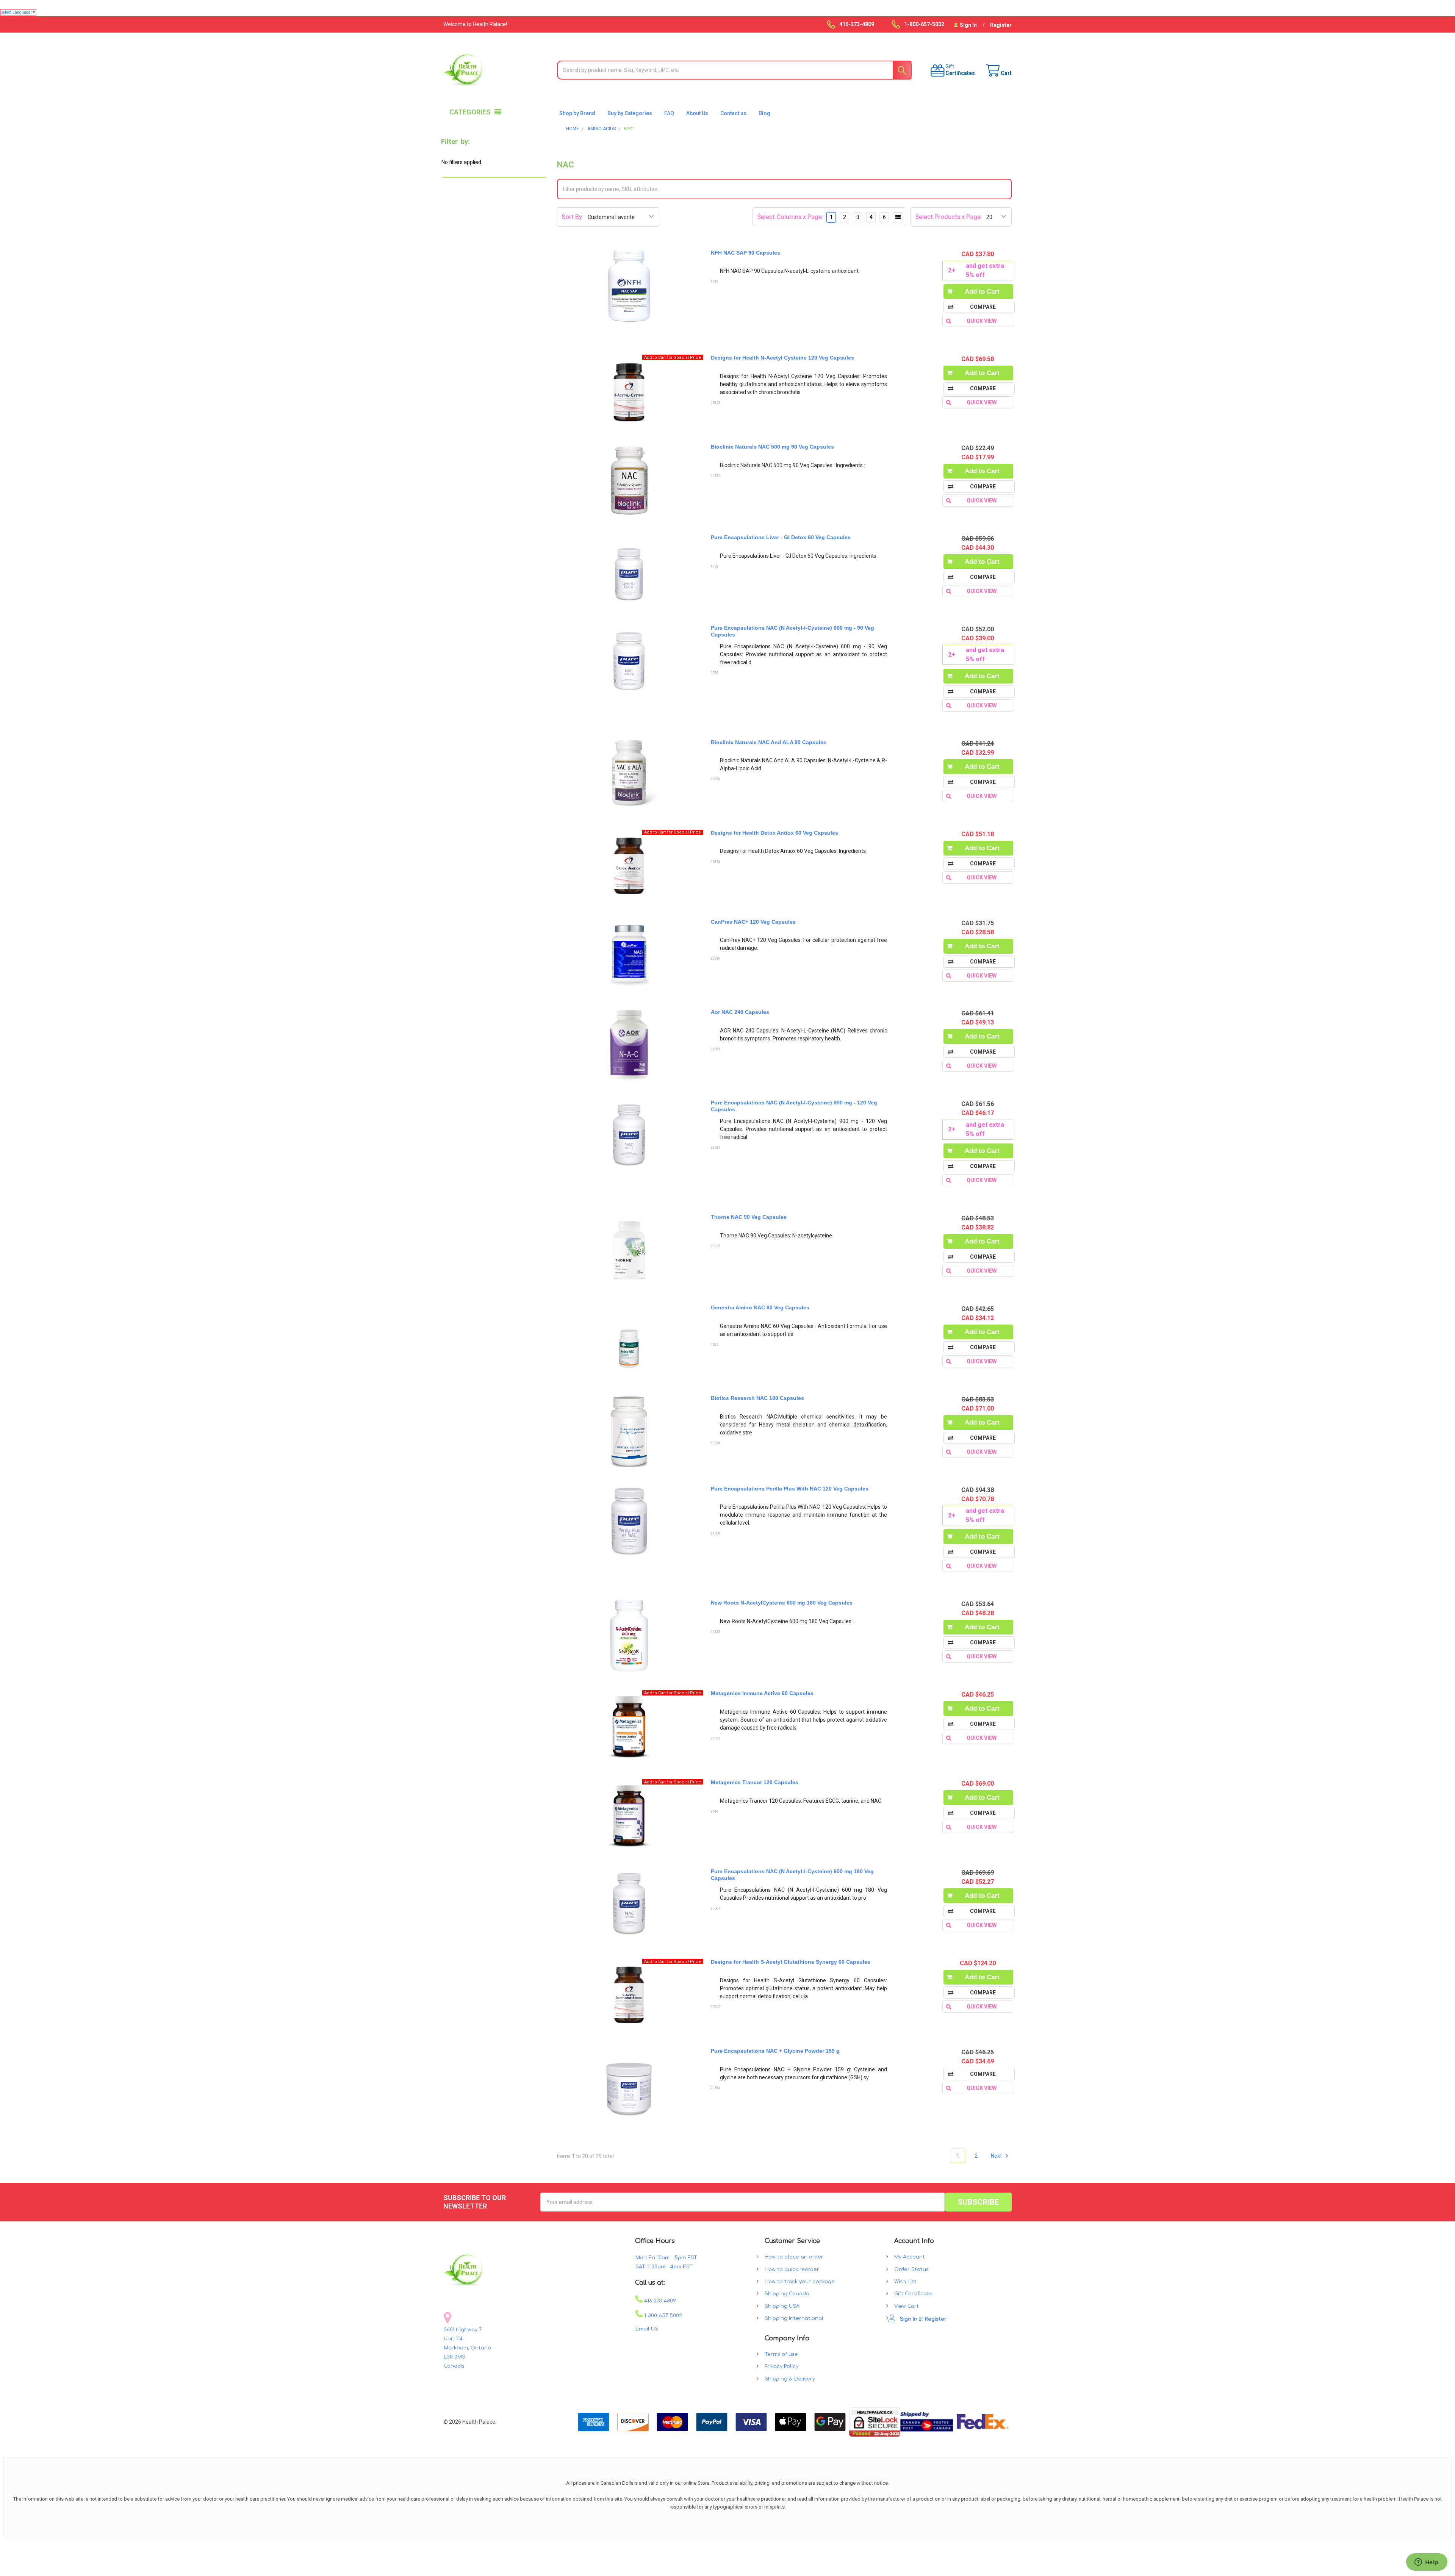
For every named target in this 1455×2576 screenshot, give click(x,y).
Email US (647, 2329)
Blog (764, 113)
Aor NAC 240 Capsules (740, 1012)
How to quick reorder (792, 2269)
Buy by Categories (630, 113)
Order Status (911, 2269)
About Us (697, 113)
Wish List (905, 2282)
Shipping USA (782, 2306)
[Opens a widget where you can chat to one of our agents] (1427, 2563)
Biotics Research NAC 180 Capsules (757, 1398)
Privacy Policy (781, 2366)
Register (1001, 25)
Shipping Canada (787, 2294)
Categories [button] (470, 112)
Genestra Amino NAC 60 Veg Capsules (760, 1308)
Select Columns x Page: (790, 217)
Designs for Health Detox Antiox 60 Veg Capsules (774, 833)
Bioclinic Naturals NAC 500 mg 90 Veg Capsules (772, 447)
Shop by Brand (577, 113)
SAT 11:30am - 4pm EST (664, 2267)
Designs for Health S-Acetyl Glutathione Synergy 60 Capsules (791, 1962)
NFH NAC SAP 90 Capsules (745, 253)
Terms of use (781, 2354)
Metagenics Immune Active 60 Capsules (762, 1693)
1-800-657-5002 (662, 2316)
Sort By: (573, 217)
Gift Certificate (913, 2294)
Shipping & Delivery (790, 2379)
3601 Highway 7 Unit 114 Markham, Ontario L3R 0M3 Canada (467, 2348)
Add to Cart (982, 292)
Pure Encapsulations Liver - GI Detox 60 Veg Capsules (781, 537)
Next (997, 2156)
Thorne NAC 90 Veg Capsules (749, 1217)
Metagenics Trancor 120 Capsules (755, 1782)
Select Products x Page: (949, 217)
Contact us (733, 113)
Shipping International (794, 2318)
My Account (910, 2257)
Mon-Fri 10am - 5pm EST (666, 2258)
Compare (983, 307)
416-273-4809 (659, 2301)
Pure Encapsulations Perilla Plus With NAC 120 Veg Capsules (790, 1489)
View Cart (907, 2306)
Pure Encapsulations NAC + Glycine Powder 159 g (775, 2051)
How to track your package (800, 2282)
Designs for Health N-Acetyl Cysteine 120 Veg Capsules (782, 358)
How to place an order (794, 2257)
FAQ (669, 113)
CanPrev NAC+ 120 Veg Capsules (753, 922)
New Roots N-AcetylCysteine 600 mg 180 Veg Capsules (782, 1603)
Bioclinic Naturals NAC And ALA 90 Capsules (769, 742)
